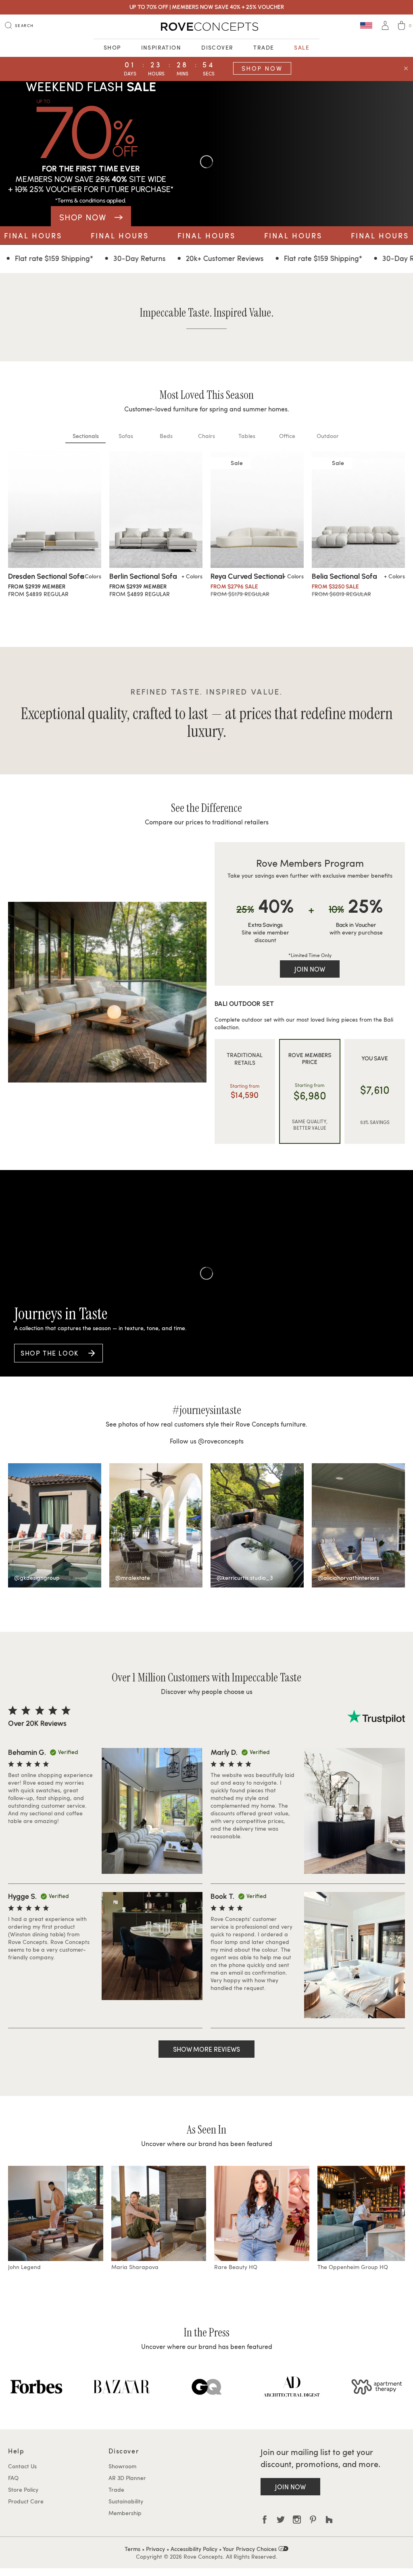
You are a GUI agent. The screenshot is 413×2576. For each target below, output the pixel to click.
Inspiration (161, 47)
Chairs (206, 436)
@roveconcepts (221, 1441)
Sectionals (86, 436)
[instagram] (297, 2520)
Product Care (26, 2501)
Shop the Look (50, 1353)
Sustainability (126, 2501)
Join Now (310, 969)
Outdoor (328, 436)
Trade (264, 47)
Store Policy (23, 2489)
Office (287, 436)
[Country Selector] (366, 25)
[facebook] (265, 2520)
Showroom (122, 2466)
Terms (132, 2549)
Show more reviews (206, 2049)
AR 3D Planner (127, 2478)
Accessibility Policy (194, 2549)
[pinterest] (313, 2520)
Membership (125, 2513)
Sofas (126, 436)
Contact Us (22, 2466)
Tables (247, 436)
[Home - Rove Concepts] (206, 27)
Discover (217, 47)
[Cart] (402, 26)
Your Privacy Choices (250, 2549)
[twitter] (281, 2520)
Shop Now (262, 68)
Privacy (155, 2549)
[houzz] (329, 2520)
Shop (112, 47)
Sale (302, 47)
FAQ (13, 2478)
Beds (166, 436)
